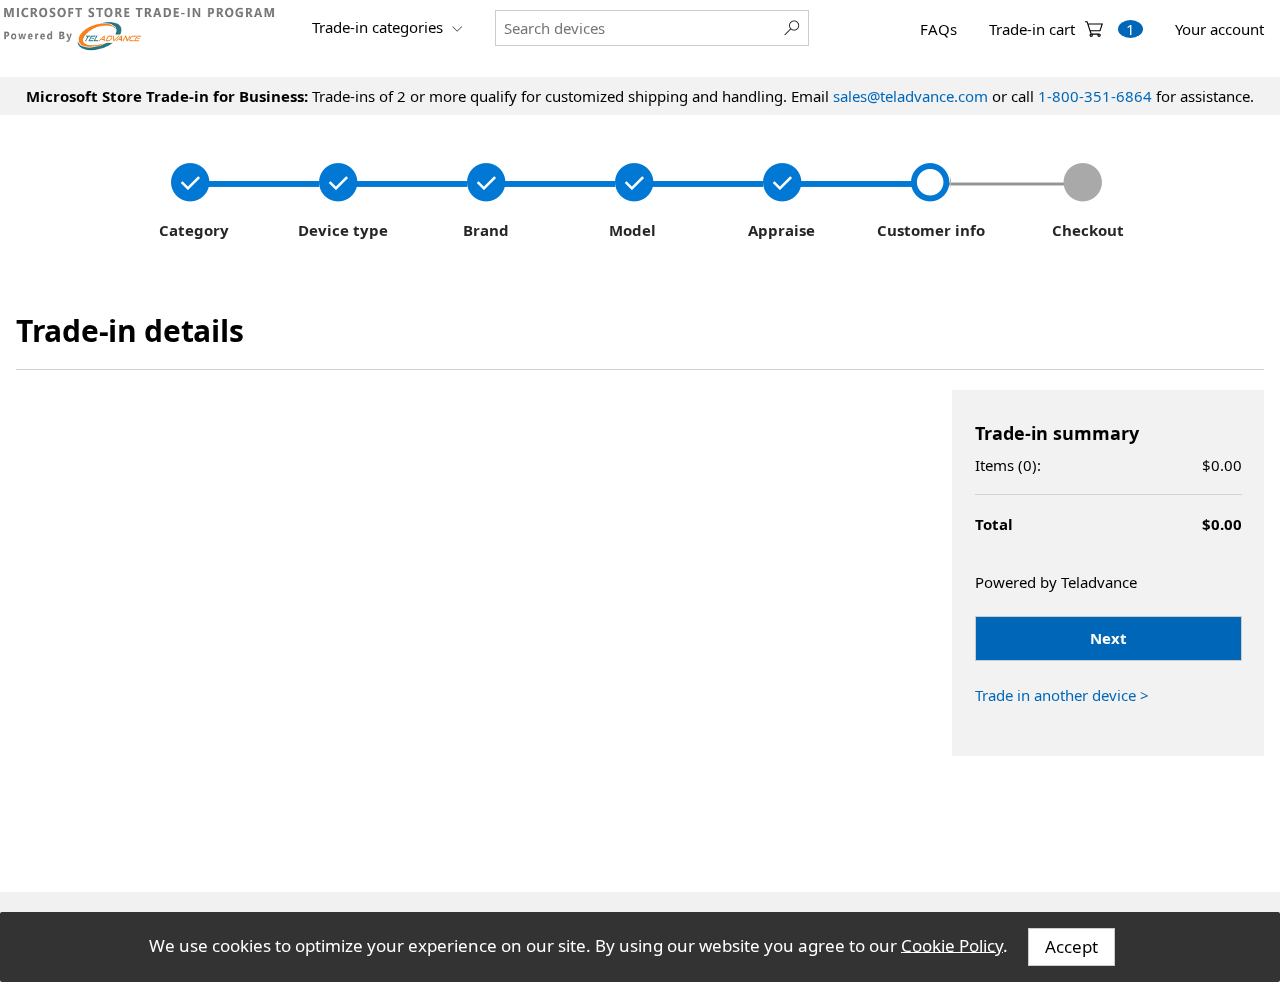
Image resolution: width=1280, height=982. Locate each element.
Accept (1071, 946)
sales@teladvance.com (910, 96)
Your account (1219, 29)
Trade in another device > (1062, 695)
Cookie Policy (952, 944)
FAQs (938, 29)
